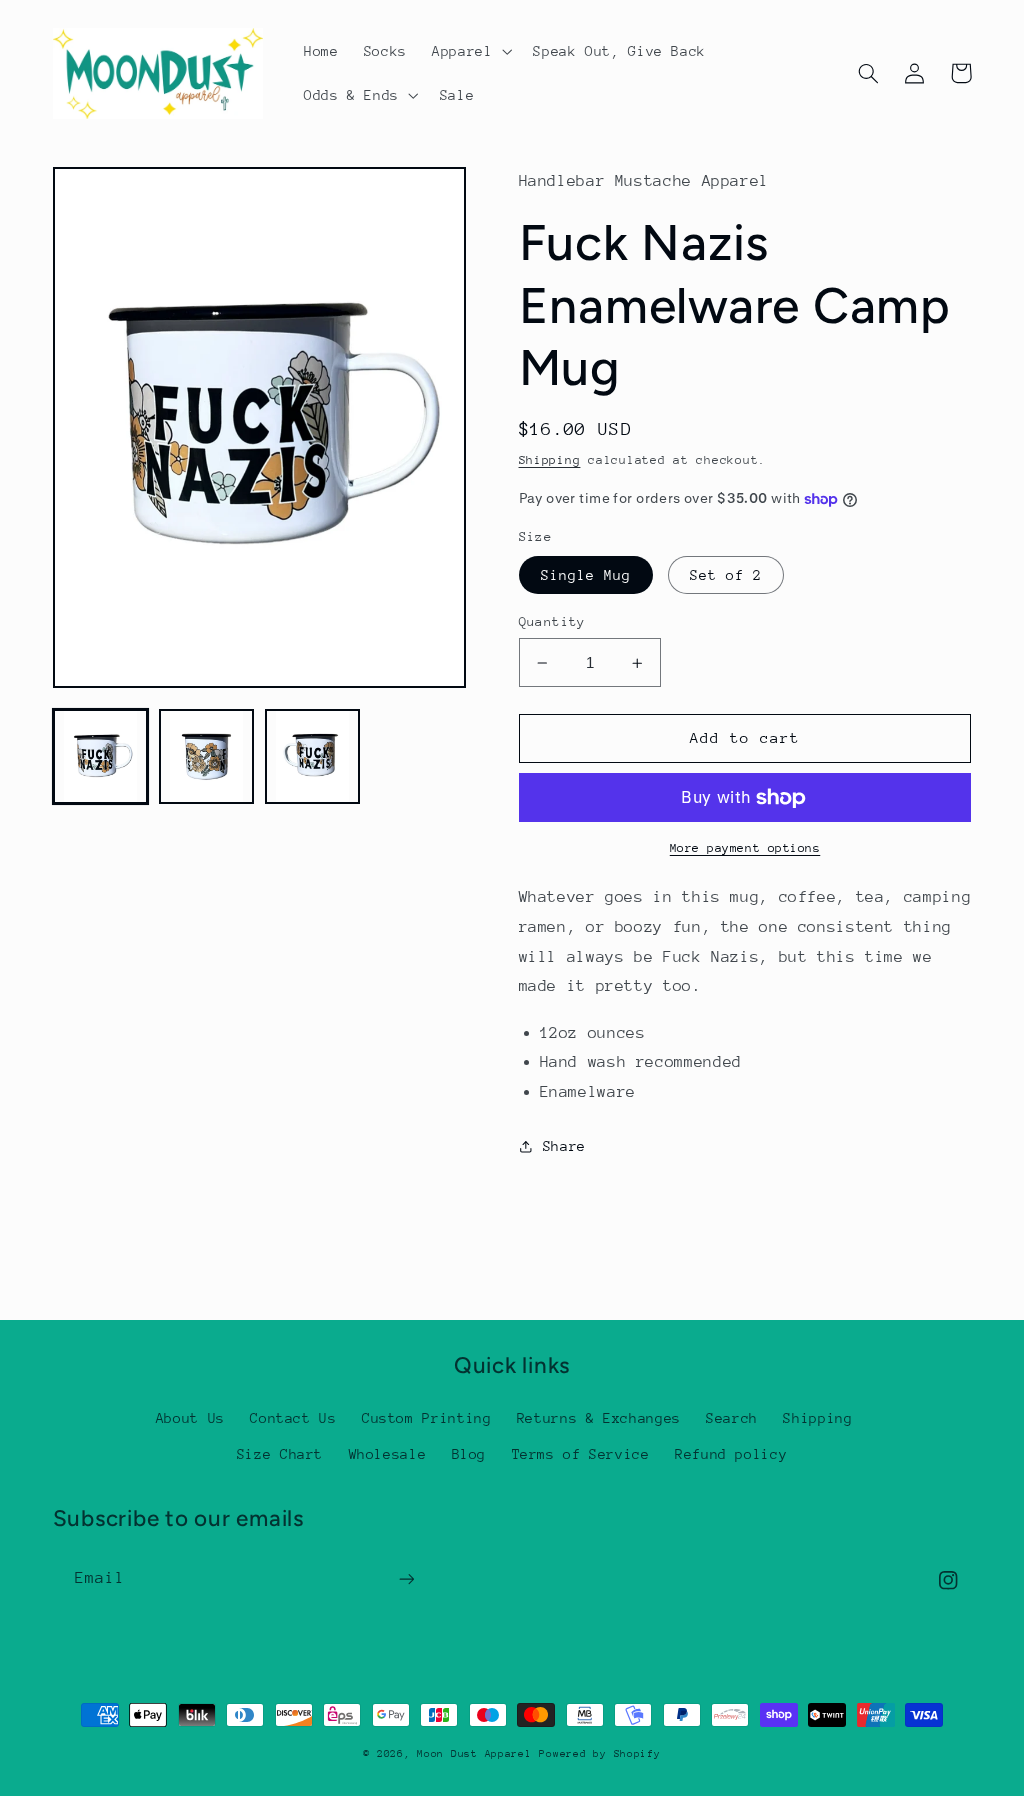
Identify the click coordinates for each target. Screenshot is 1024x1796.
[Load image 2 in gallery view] (207, 757)
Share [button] (564, 1146)
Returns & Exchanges (599, 1418)
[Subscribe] (406, 1578)
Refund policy (731, 1454)
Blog (469, 1454)
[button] (469, 51)
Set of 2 (726, 575)
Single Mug (586, 575)
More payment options (745, 848)
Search (732, 1418)
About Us (190, 1418)
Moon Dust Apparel (474, 1754)
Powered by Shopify (599, 1754)
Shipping (550, 460)
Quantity (552, 621)
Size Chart (280, 1454)
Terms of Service (581, 1454)
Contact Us (293, 1418)
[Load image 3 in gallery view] (313, 757)
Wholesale (388, 1454)
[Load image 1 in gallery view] (101, 757)
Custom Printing (426, 1418)
